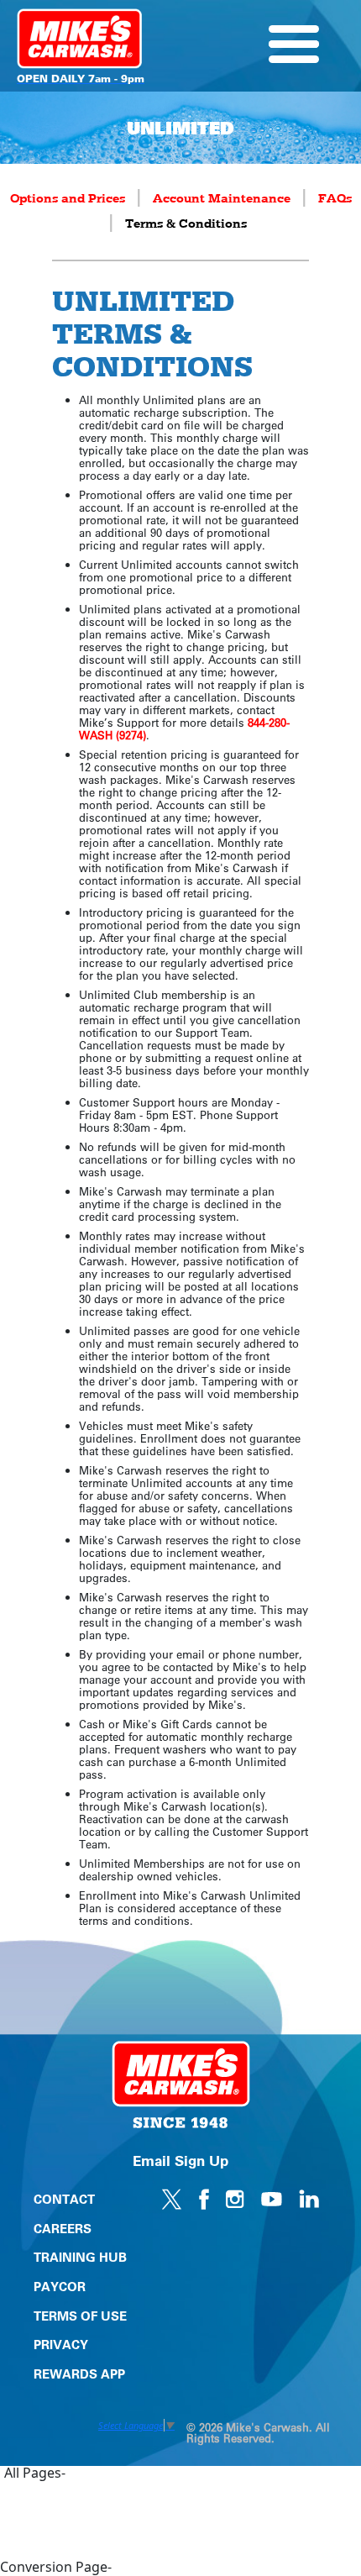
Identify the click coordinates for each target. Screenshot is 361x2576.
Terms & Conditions (186, 224)
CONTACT (64, 2199)
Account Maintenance (222, 199)
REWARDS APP (79, 2374)
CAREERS (63, 2228)
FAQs (335, 199)
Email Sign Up (180, 2160)
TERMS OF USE (80, 2316)
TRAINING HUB (80, 2257)
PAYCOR (60, 2286)
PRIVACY (61, 2344)
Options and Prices (68, 199)
